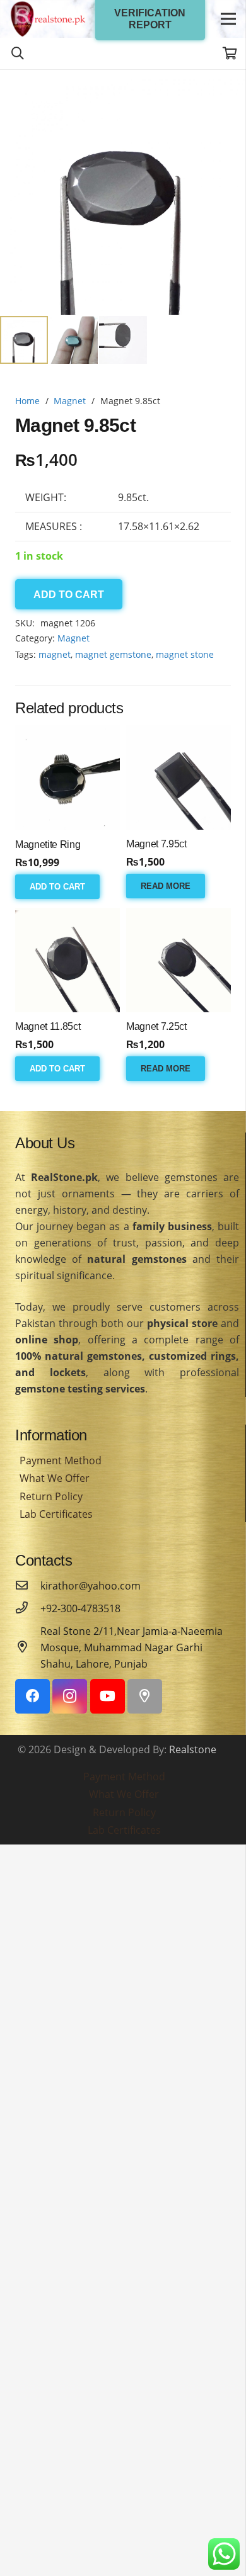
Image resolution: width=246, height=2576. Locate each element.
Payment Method (61, 1460)
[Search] (18, 54)
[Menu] (228, 19)
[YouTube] (108, 1696)
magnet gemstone (113, 654)
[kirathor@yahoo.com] (28, 1586)
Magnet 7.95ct (156, 844)
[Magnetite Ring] (67, 778)
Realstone (193, 1749)
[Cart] (230, 54)
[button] (226, 89)
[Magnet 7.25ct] (179, 960)
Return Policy (51, 1496)
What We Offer (55, 1478)
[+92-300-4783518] (28, 1608)
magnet (55, 654)
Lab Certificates (56, 1514)
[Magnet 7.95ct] (179, 777)
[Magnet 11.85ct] (67, 960)
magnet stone (185, 654)
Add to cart (69, 595)
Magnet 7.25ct (156, 1026)
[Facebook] (32, 1696)
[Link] (48, 19)
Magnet (70, 401)
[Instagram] (70, 1696)
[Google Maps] (145, 1696)
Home (27, 401)
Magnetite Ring (48, 845)
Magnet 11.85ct (48, 1026)
